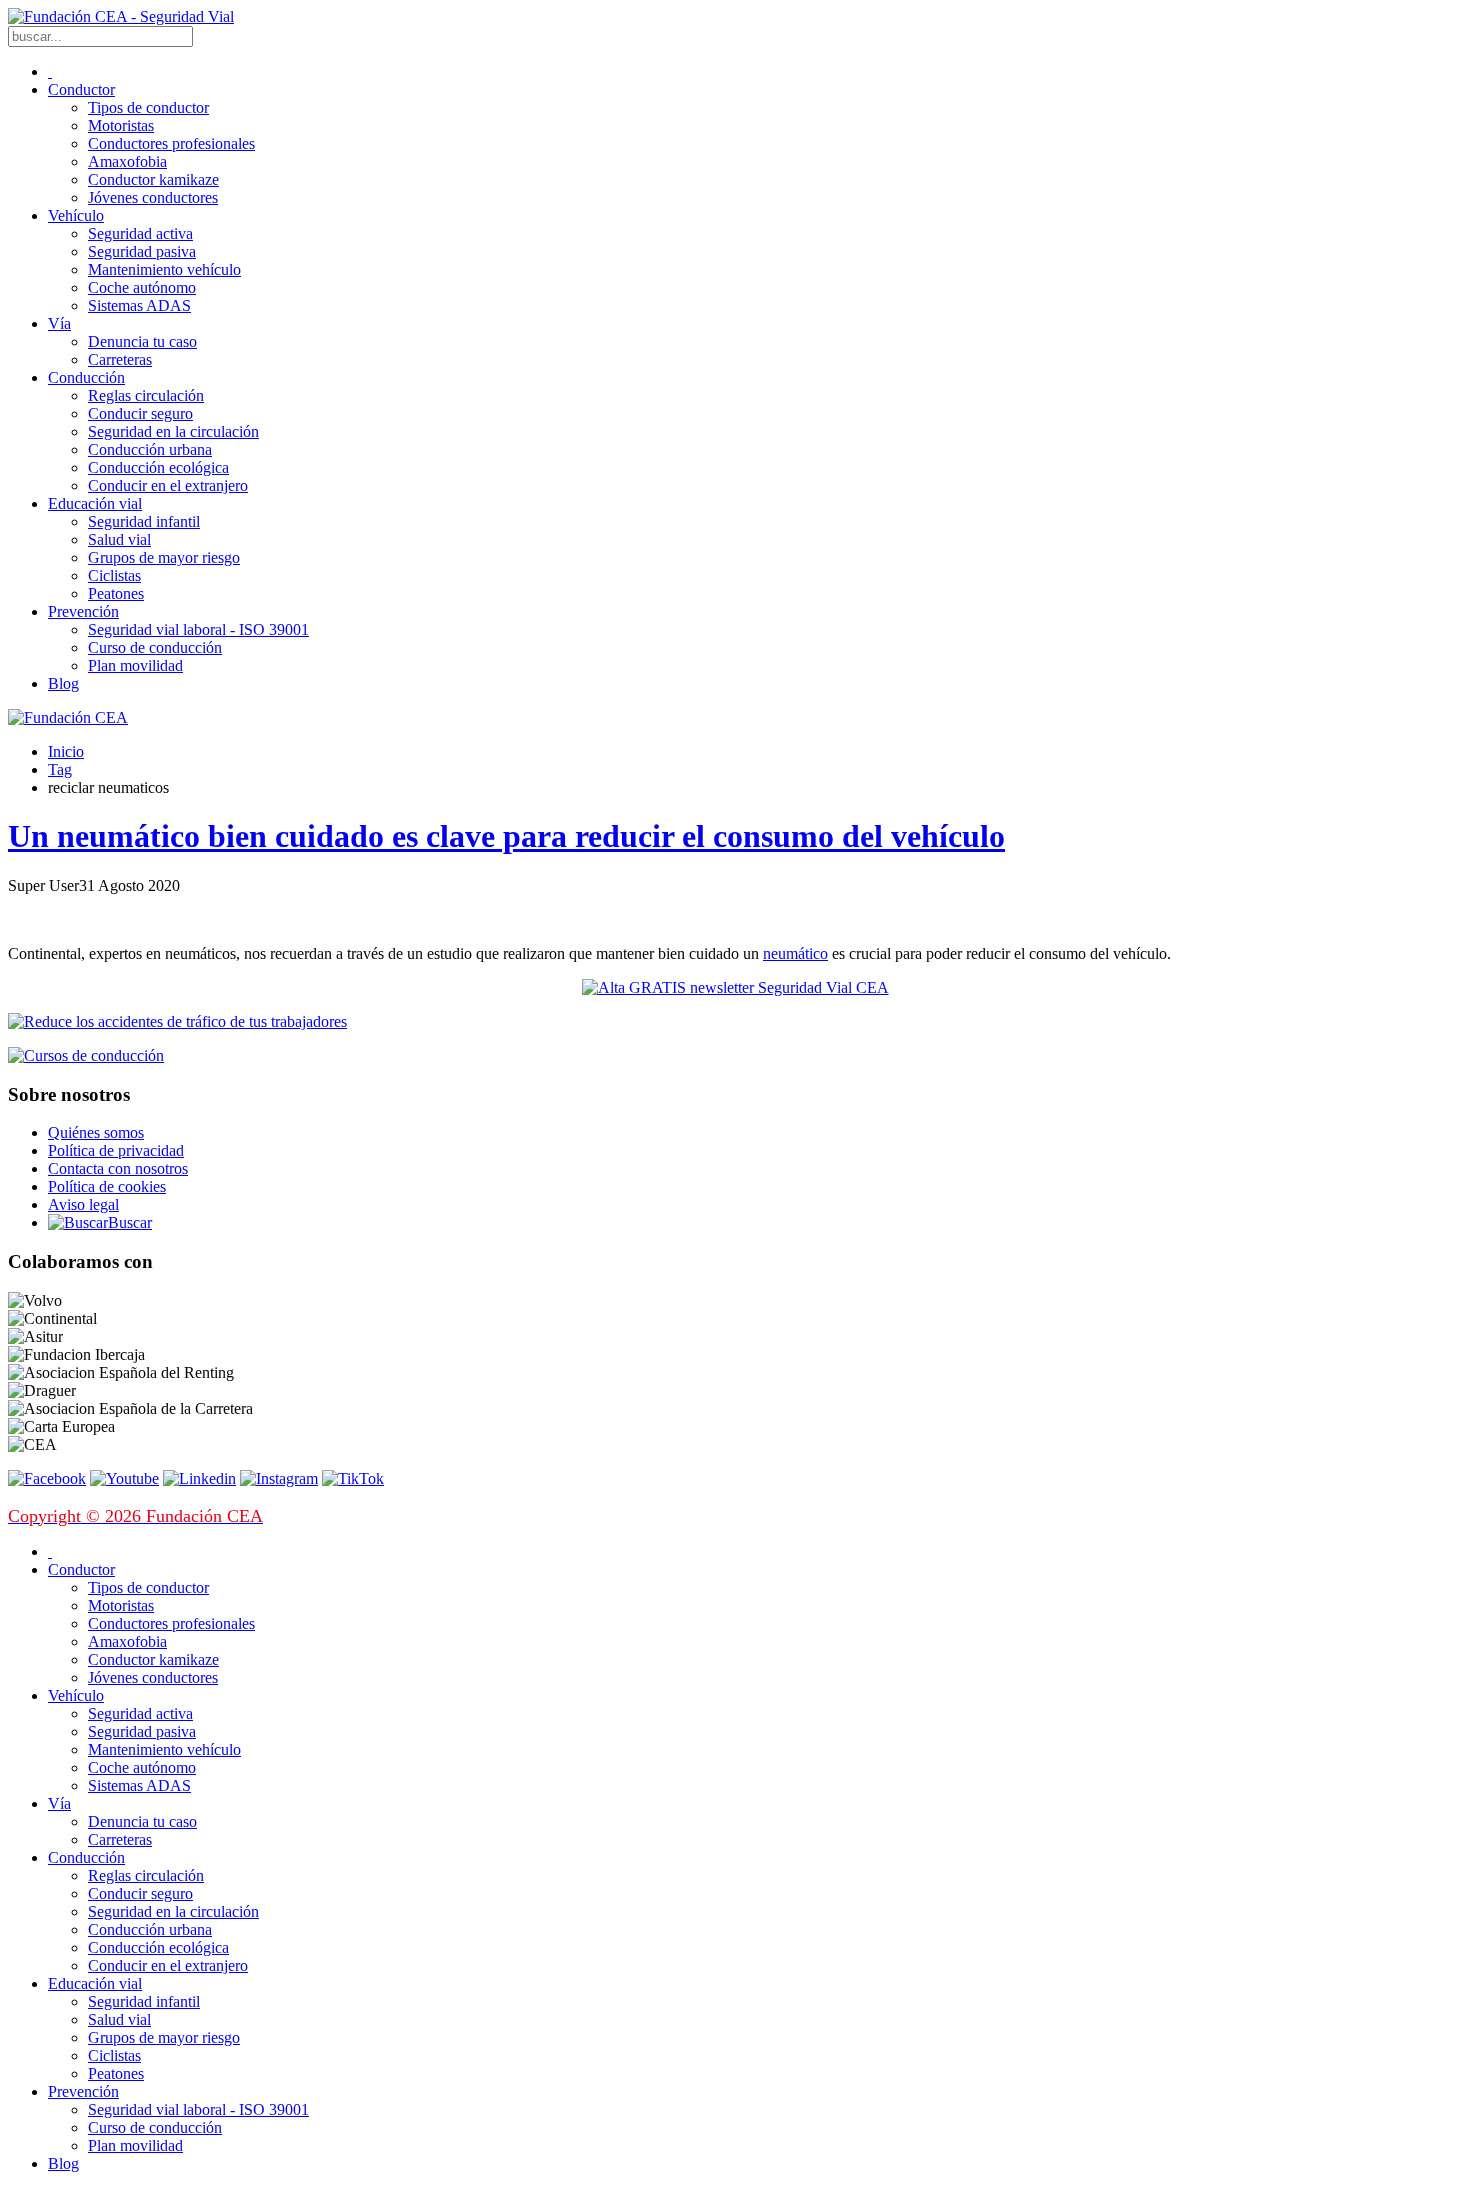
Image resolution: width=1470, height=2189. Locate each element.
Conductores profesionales (171, 143)
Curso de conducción (155, 647)
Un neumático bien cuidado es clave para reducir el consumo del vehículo (506, 836)
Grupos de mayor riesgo (164, 557)
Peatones (116, 593)
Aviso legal (83, 1204)
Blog (63, 683)
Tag (60, 769)
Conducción (86, 377)
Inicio (66, 751)
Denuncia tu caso (142, 341)
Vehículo (76, 215)
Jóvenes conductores (153, 197)
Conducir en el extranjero (168, 485)
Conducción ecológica (158, 467)
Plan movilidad (135, 665)
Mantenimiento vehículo (164, 269)
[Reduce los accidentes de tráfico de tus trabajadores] (735, 1022)
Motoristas (121, 125)
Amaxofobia (127, 161)
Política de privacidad (116, 1150)
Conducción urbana (150, 449)
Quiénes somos (96, 1132)
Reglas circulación (146, 395)
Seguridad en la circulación (173, 431)
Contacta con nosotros (118, 1168)
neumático (795, 953)
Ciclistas (114, 575)
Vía (59, 323)
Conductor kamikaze (153, 179)
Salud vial (119, 539)
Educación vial (95, 503)
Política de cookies (107, 1186)
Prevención (83, 611)
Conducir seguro (140, 413)
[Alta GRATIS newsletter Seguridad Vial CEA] (735, 987)
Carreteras (120, 359)
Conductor (81, 89)
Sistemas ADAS (139, 305)
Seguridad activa (140, 233)
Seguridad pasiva (142, 251)
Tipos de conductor (148, 107)
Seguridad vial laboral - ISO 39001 (198, 629)
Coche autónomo (142, 287)
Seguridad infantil (144, 521)
